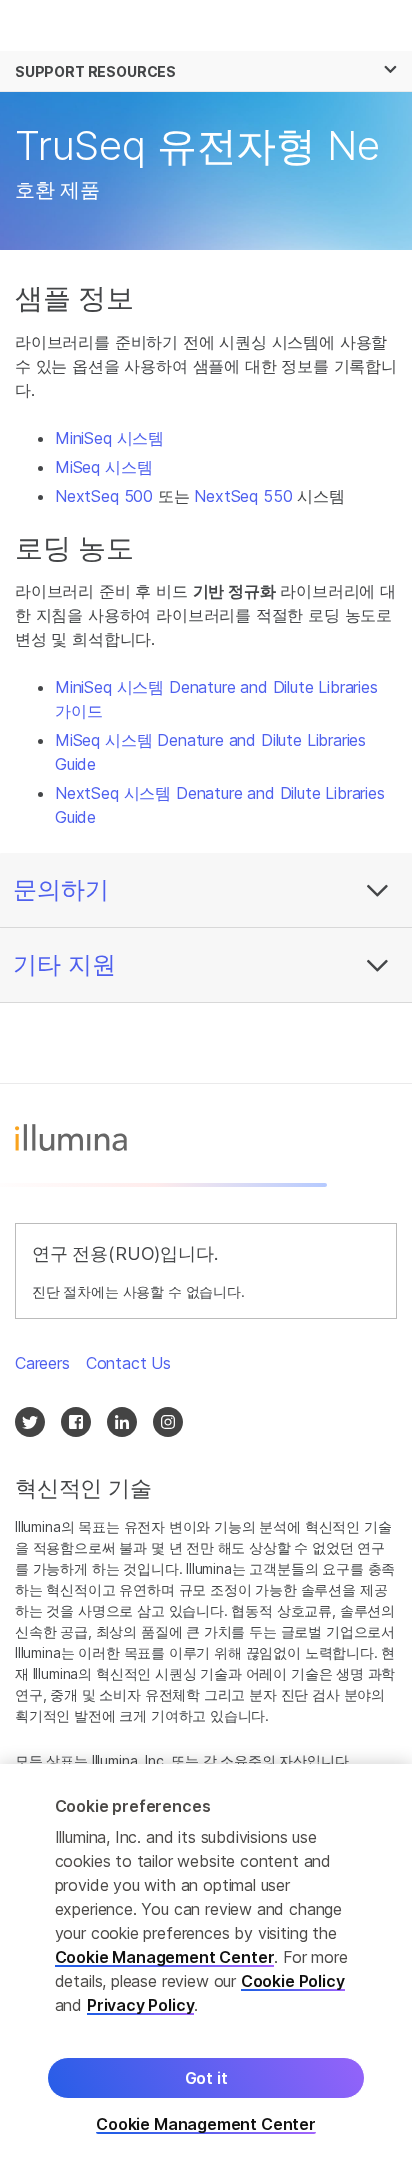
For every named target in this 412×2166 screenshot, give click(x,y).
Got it (206, 2078)
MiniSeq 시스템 (109, 438)
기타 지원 (64, 964)
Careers (42, 1363)
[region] (206, 1965)
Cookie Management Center (165, 1957)
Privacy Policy (141, 2005)
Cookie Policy (293, 1981)
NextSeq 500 (104, 496)
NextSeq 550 (243, 496)
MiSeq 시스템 (103, 467)
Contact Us (128, 1363)
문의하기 (61, 889)
